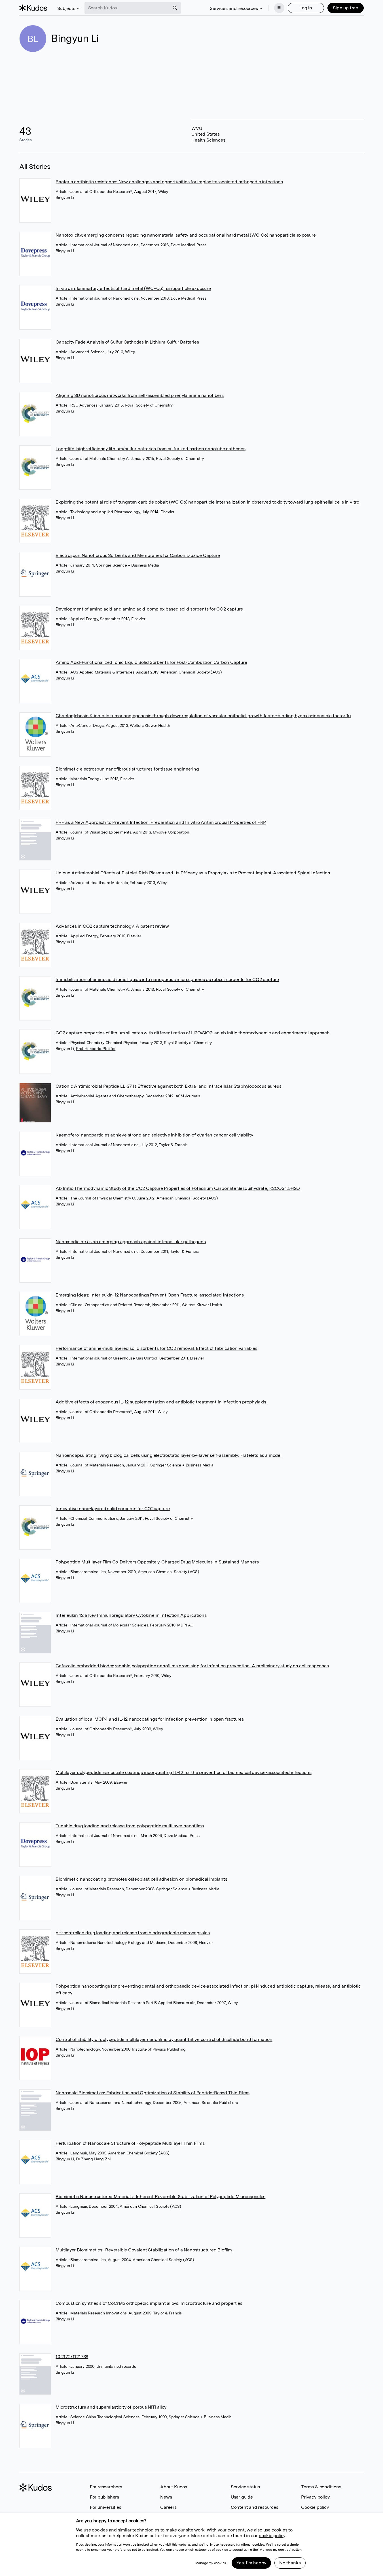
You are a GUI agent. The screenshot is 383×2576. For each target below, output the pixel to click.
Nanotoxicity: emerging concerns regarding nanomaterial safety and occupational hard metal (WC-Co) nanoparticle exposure (186, 235)
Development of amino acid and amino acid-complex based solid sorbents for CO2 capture (149, 609)
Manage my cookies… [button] (212, 2563)
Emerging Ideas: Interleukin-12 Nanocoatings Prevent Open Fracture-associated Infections (150, 1295)
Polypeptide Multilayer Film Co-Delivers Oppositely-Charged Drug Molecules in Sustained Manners (157, 1562)
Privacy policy (315, 2497)
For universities (106, 2507)
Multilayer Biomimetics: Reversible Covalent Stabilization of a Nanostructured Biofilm (144, 2250)
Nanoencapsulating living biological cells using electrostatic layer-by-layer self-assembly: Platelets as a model (169, 1455)
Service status (245, 2487)
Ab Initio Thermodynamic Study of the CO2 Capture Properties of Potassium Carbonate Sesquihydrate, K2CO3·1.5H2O (178, 1188)
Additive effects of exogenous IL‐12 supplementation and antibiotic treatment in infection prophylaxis (161, 1402)
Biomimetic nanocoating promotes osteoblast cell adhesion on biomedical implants (141, 1879)
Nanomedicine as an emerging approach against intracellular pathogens (131, 1242)
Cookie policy (315, 2507)
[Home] (33, 8)
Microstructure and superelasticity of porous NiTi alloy (111, 2407)
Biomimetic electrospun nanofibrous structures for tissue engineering (127, 769)
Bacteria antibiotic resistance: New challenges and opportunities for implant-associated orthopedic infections (169, 182)
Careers (168, 2507)
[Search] (175, 8)
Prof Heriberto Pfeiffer (96, 1049)
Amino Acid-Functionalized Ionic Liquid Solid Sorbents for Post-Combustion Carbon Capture (151, 662)
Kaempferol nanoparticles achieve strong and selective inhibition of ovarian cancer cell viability (154, 1135)
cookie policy (272, 2536)
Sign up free (345, 8)
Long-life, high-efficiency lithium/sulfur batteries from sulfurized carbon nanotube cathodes (151, 449)
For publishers (104, 2497)
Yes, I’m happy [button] (251, 2563)
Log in (306, 8)
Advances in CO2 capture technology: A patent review (112, 926)
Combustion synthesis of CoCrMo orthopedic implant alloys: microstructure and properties (149, 2303)
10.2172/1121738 (72, 2357)
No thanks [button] (290, 2563)
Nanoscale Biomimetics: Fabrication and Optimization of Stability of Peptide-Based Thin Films (153, 2093)
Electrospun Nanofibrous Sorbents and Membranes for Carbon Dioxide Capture (138, 555)
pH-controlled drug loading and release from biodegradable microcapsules (133, 1933)
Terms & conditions (321, 2487)
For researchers (106, 2487)
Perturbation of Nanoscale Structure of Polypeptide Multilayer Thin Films (130, 2143)
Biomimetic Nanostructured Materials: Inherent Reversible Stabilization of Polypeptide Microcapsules (160, 2197)
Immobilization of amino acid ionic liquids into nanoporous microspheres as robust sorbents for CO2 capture (167, 979)
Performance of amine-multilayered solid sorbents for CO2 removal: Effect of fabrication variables (156, 1348)
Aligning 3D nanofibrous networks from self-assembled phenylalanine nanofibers (140, 395)
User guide (242, 2497)
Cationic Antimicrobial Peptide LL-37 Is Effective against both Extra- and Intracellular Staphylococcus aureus (168, 1086)
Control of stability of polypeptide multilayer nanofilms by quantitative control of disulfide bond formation (164, 2039)
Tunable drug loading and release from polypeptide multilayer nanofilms (130, 1826)
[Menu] (279, 8)
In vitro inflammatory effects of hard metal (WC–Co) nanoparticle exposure (133, 288)
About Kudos (174, 2487)
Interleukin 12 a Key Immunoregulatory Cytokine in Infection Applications (131, 1615)
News (166, 2497)
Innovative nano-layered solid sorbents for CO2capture (113, 1509)
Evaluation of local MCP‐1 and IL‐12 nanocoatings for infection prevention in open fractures (150, 1719)
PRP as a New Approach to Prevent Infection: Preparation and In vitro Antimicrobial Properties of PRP (161, 822)
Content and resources (255, 2507)
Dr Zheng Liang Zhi (93, 2159)
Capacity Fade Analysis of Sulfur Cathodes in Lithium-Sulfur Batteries (127, 342)
